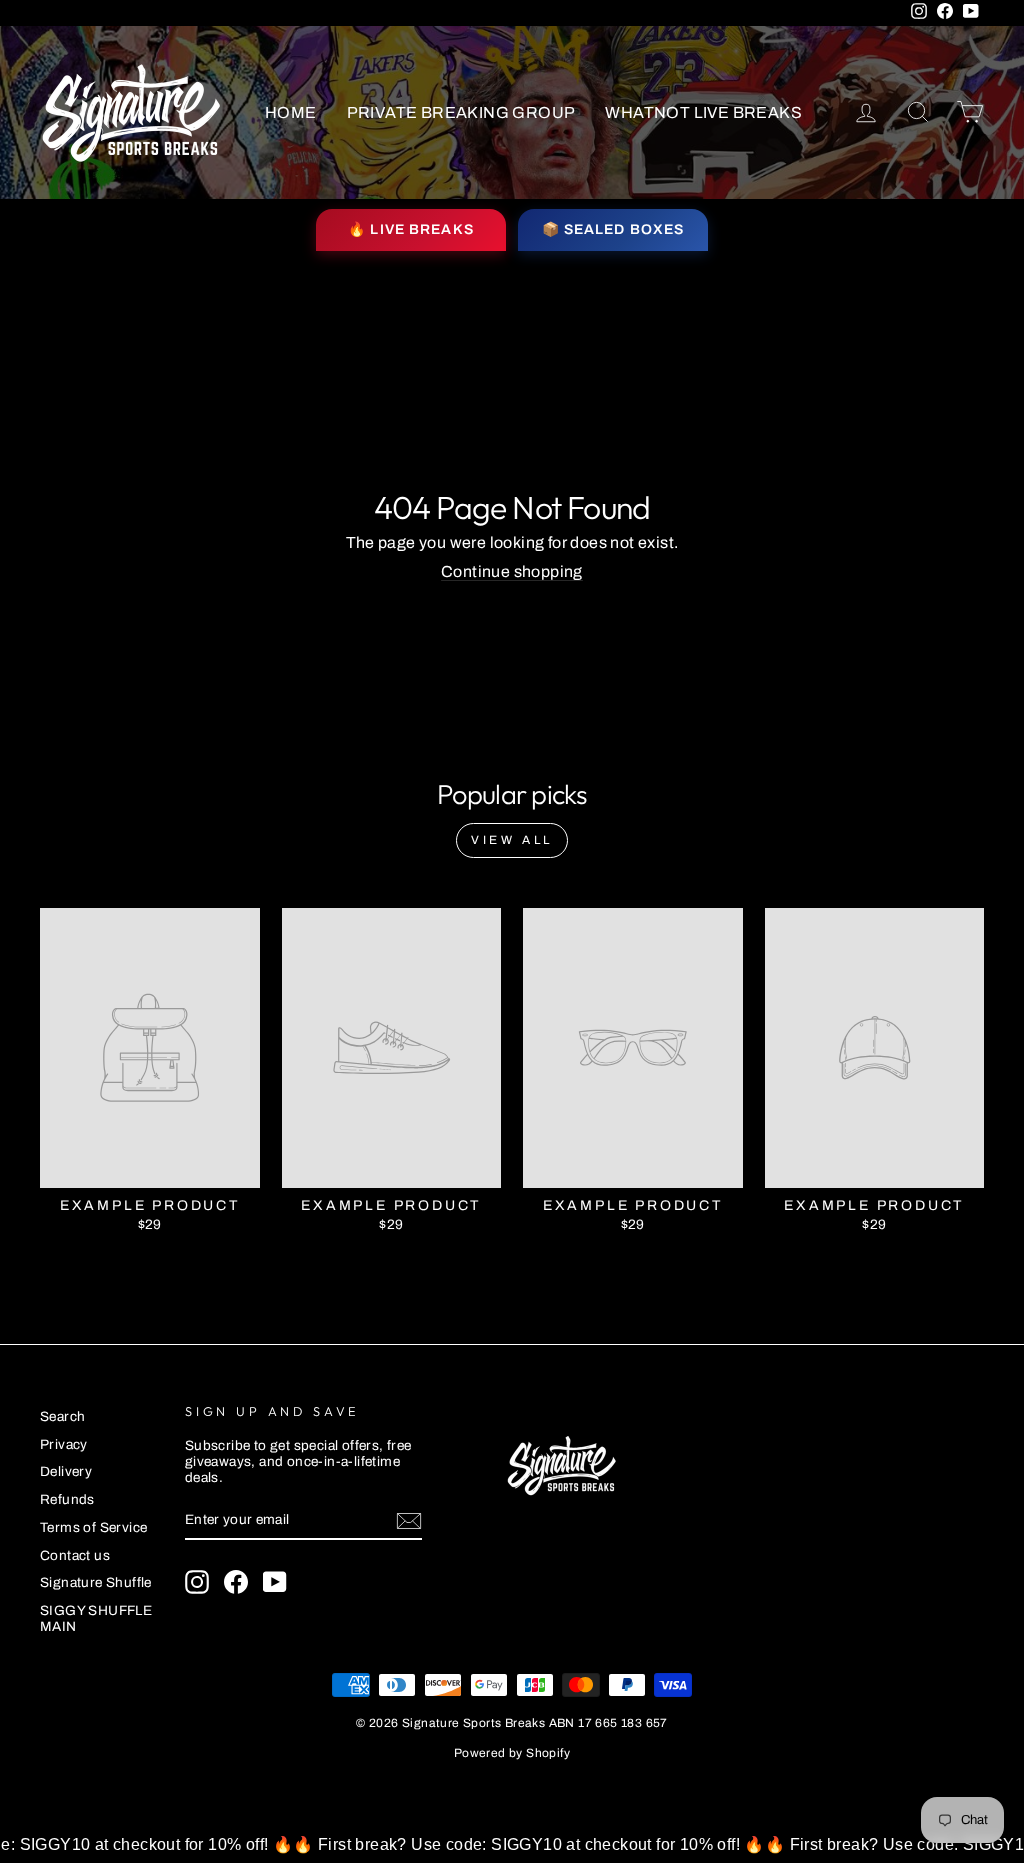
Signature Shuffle (96, 1582)
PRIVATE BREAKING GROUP (461, 112)
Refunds (67, 1499)
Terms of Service (93, 1527)
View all (512, 840)
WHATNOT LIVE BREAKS (703, 112)
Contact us (75, 1555)
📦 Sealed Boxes (613, 229)
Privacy (64, 1444)
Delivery (66, 1471)
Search (62, 1416)
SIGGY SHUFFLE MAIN (96, 1618)
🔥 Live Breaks (411, 229)
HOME (291, 112)
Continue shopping (512, 571)
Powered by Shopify (512, 1753)
